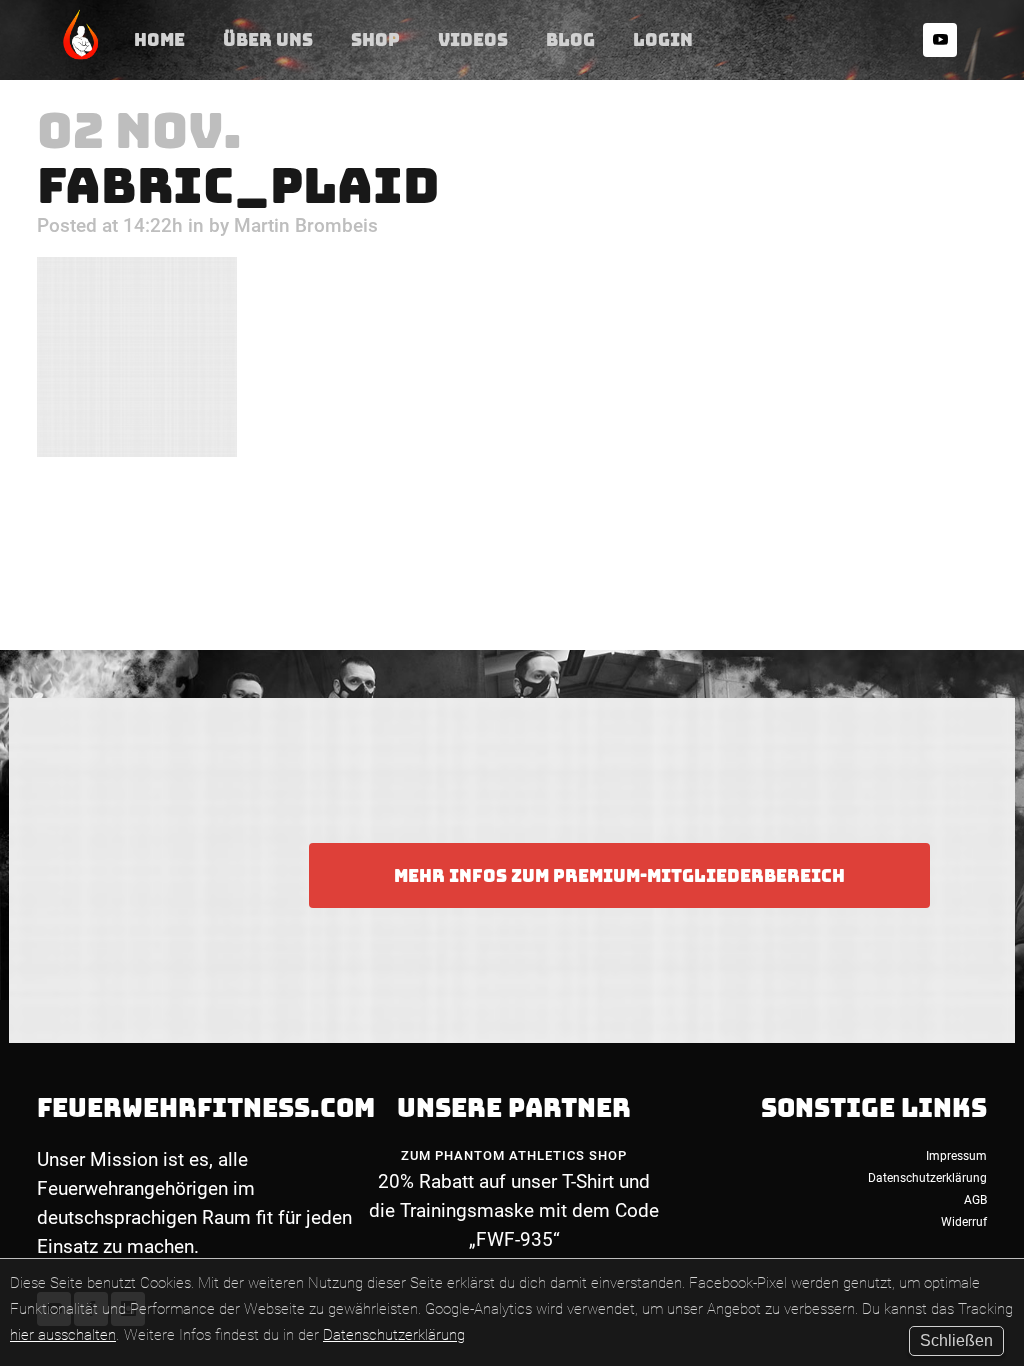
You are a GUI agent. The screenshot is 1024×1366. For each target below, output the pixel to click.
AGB (975, 1200)
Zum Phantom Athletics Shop (514, 1155)
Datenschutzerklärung (394, 1335)
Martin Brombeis (306, 225)
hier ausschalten (63, 1335)
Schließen (956, 1340)
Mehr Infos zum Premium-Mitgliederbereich (619, 875)
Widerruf (964, 1222)
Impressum (956, 1156)
